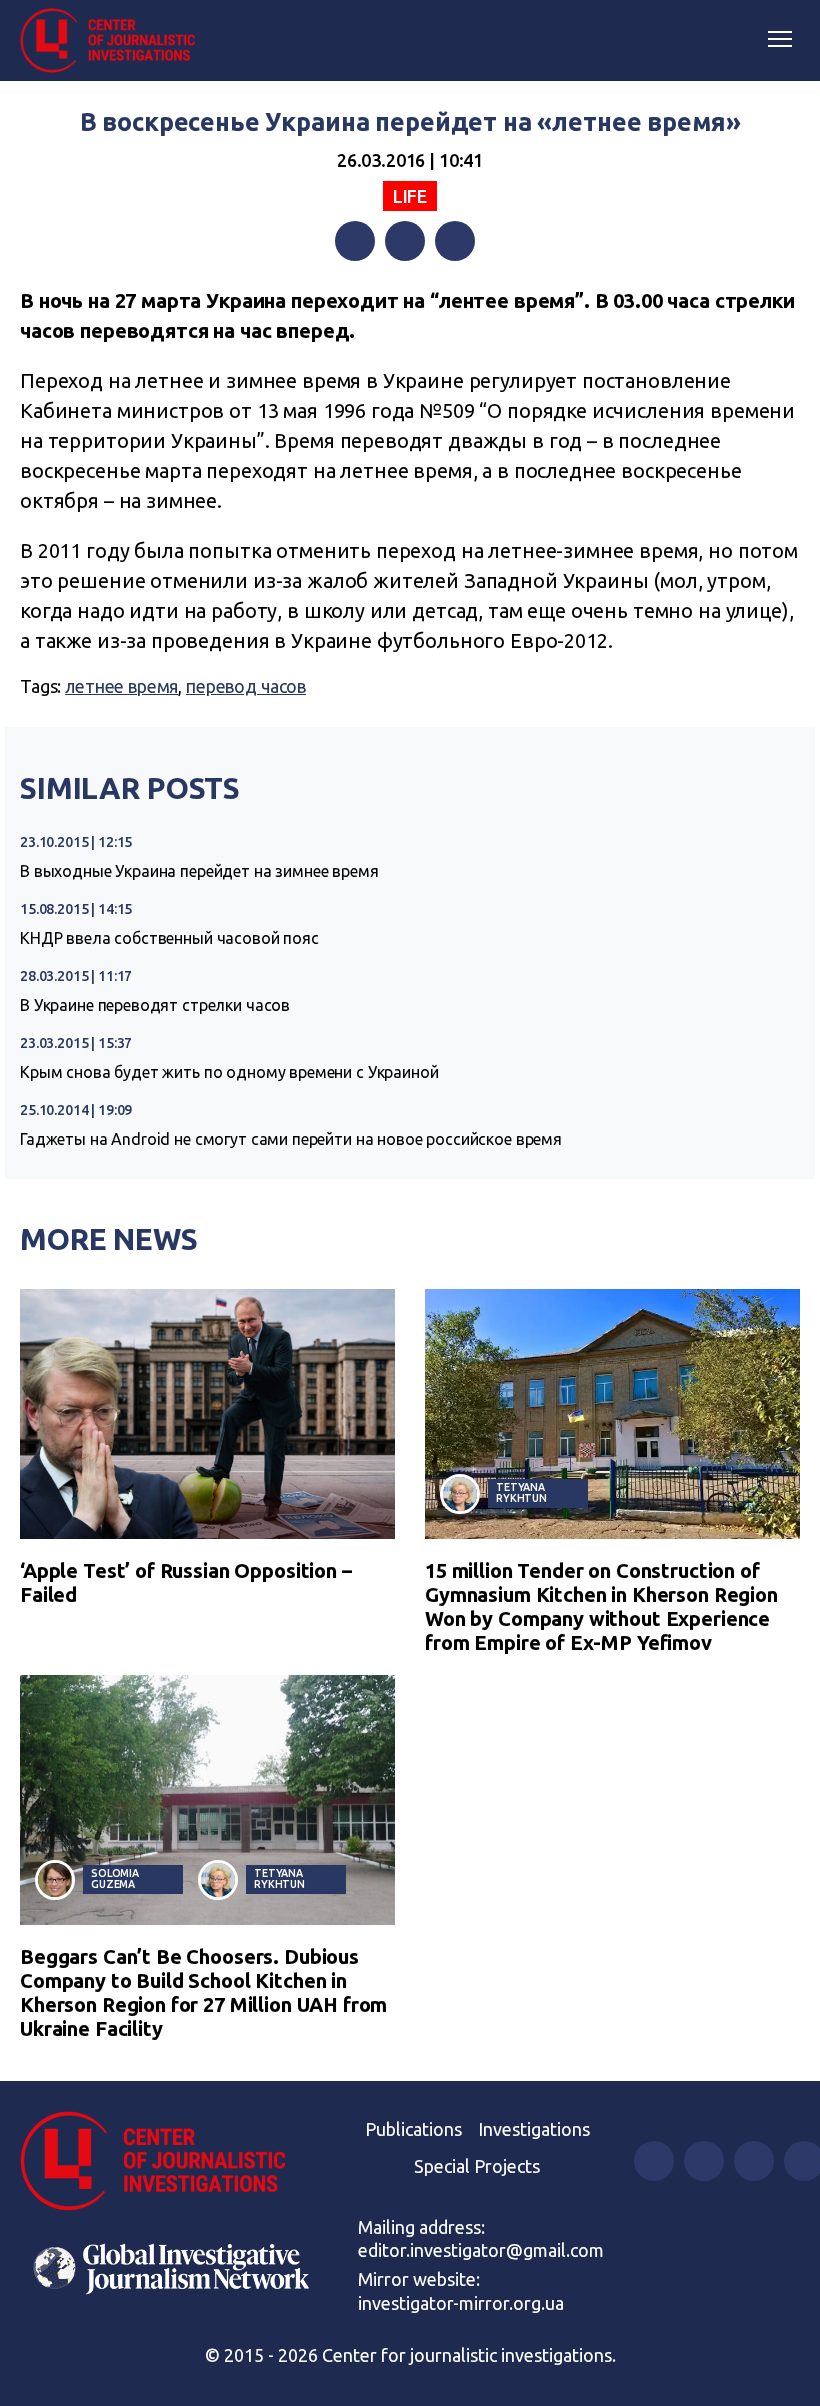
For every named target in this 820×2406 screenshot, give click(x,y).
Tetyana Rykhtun (521, 1492)
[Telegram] (455, 241)
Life (410, 196)
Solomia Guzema (115, 1878)
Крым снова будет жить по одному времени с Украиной (229, 1072)
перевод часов (246, 686)
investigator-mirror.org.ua (461, 2303)
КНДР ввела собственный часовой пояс (169, 938)
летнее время (121, 686)
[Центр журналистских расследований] (115, 41)
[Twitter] (405, 241)
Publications (413, 2129)
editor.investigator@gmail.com (481, 2250)
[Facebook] (355, 241)
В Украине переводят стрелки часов (155, 1005)
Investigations (534, 2129)
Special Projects (477, 2166)
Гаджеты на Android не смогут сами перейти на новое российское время (291, 1139)
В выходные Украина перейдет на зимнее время (199, 871)
